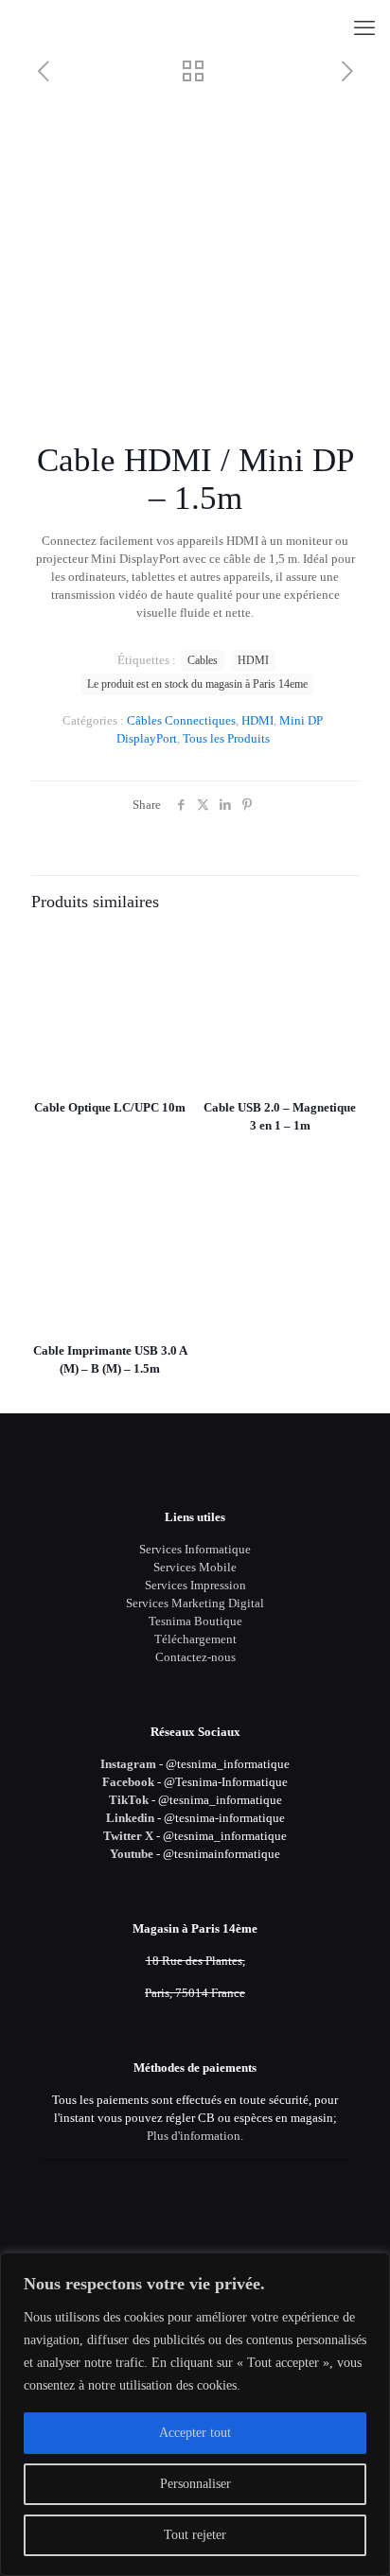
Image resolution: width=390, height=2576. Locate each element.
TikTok (129, 1800)
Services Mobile (195, 1567)
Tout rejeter (195, 2535)
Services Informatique (195, 1549)
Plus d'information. (195, 2136)
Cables (203, 661)
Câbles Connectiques (181, 720)
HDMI (257, 720)
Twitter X (128, 1836)
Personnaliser (195, 2484)
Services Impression (195, 1585)
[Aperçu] (167, 1004)
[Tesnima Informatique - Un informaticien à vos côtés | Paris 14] (195, 28)
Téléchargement (195, 1639)
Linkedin (130, 1818)
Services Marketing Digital (195, 1603)
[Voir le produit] (167, 949)
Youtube (132, 1854)
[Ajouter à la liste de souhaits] (167, 976)
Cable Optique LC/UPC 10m (110, 1107)
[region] (195, 2414)
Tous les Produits (226, 738)
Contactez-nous (195, 1657)
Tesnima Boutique (195, 1621)
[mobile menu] (364, 28)
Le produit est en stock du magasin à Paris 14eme (197, 684)
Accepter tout (195, 2433)
